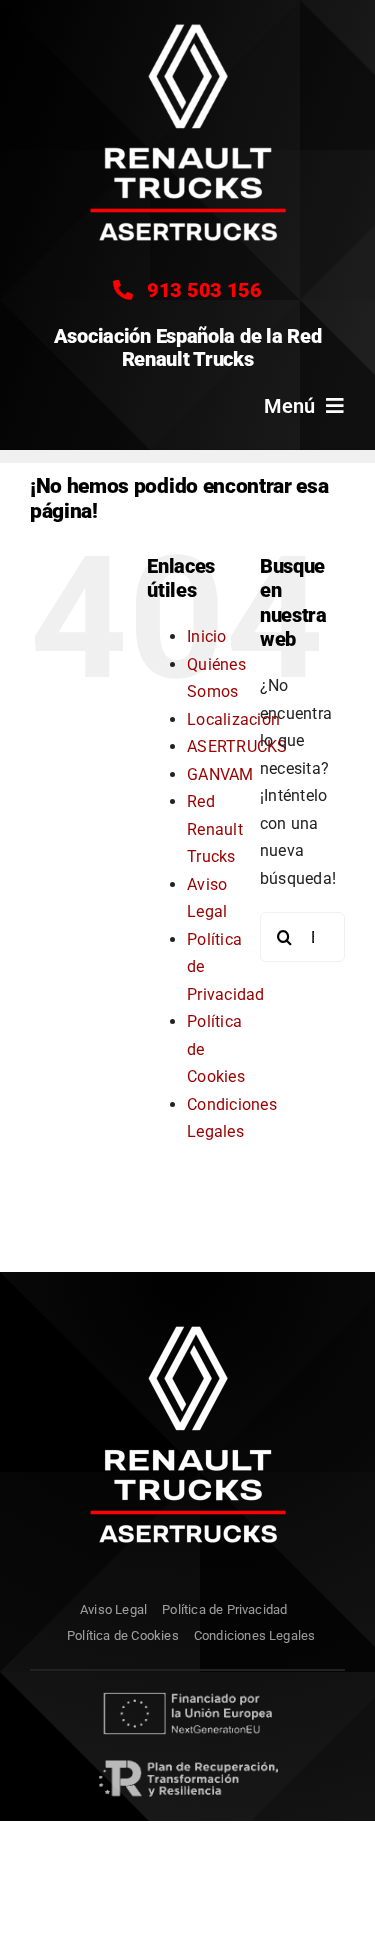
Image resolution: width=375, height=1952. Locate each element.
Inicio (206, 636)
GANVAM (220, 774)
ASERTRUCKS (237, 746)
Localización (233, 719)
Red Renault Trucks (215, 829)
